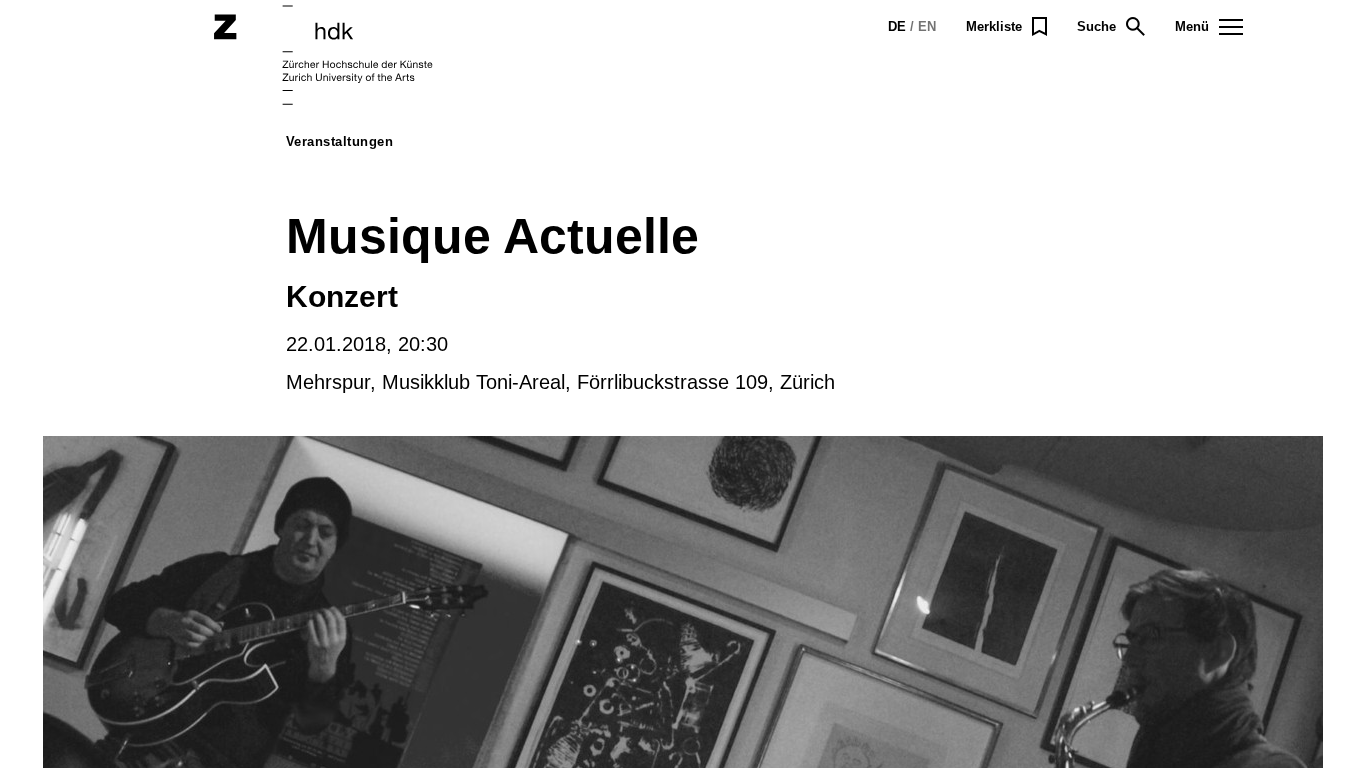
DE (897, 26)
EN (927, 26)
